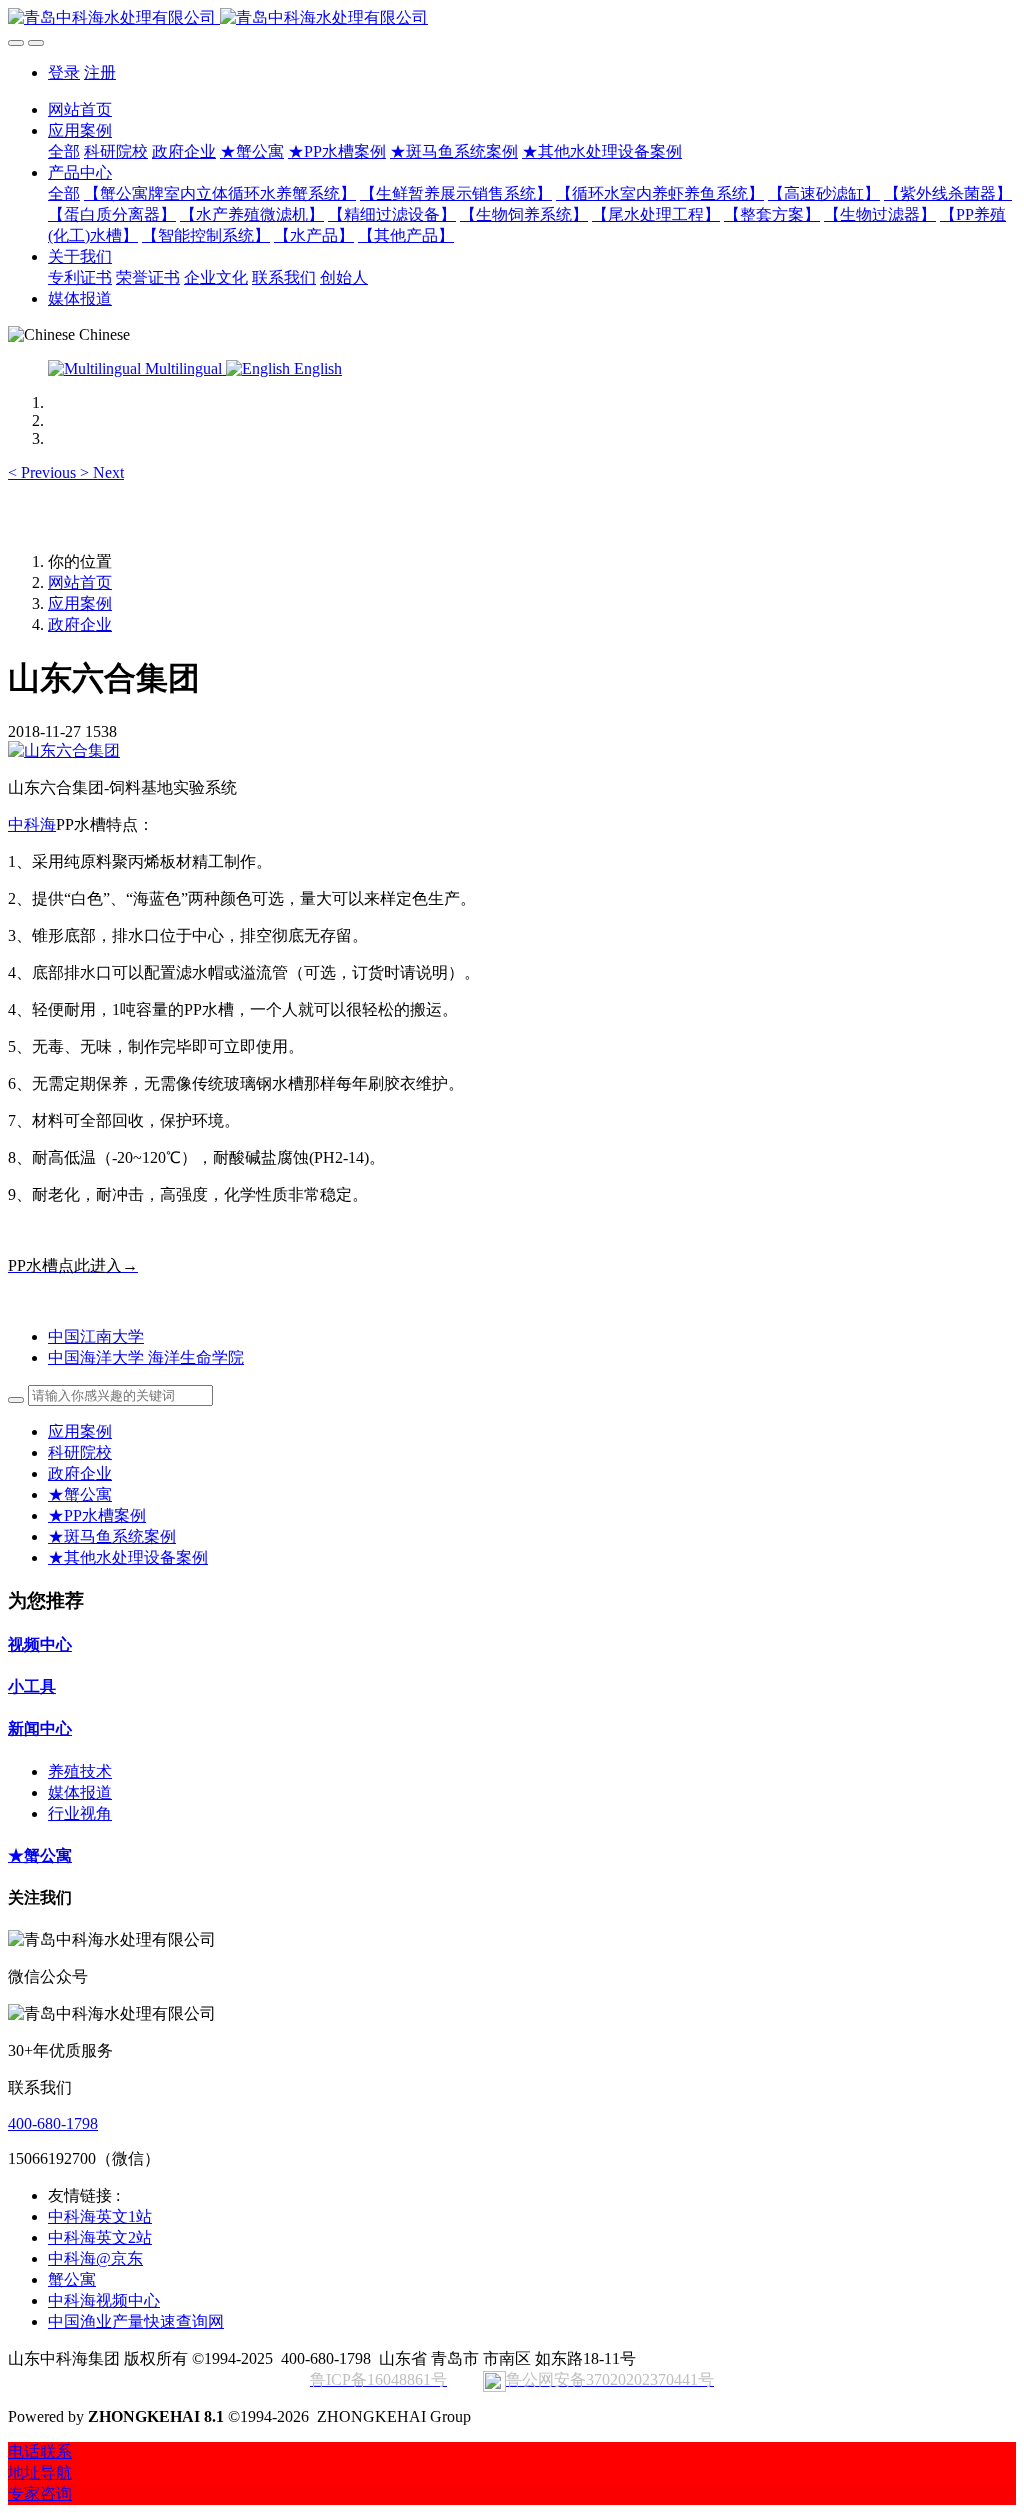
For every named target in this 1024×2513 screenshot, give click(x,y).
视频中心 (40, 1644)
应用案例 (80, 603)
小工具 (32, 1686)
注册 (100, 72)
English (316, 368)
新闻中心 (40, 1728)
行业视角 (80, 1813)
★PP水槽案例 (97, 1515)
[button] (44, 472)
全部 (64, 151)
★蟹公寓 (80, 1494)
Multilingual (183, 368)
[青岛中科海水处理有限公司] (512, 18)
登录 (64, 72)
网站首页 (80, 109)
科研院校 (80, 1452)
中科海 (32, 824)
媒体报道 (80, 1792)
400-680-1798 (53, 2123)
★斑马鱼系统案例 (112, 1536)
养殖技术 (80, 1771)
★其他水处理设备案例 (128, 1557)
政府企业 (80, 624)
